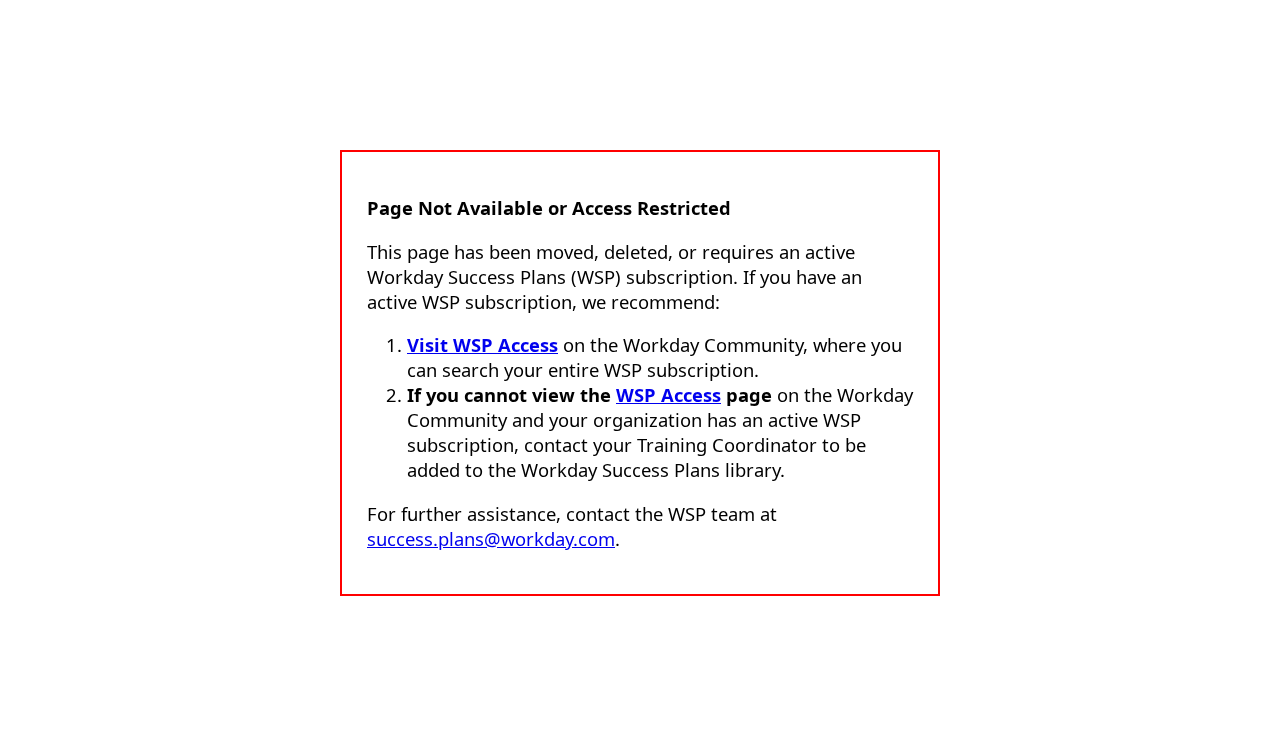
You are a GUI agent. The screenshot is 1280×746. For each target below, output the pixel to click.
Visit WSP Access (482, 344)
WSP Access (668, 394)
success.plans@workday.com (491, 538)
